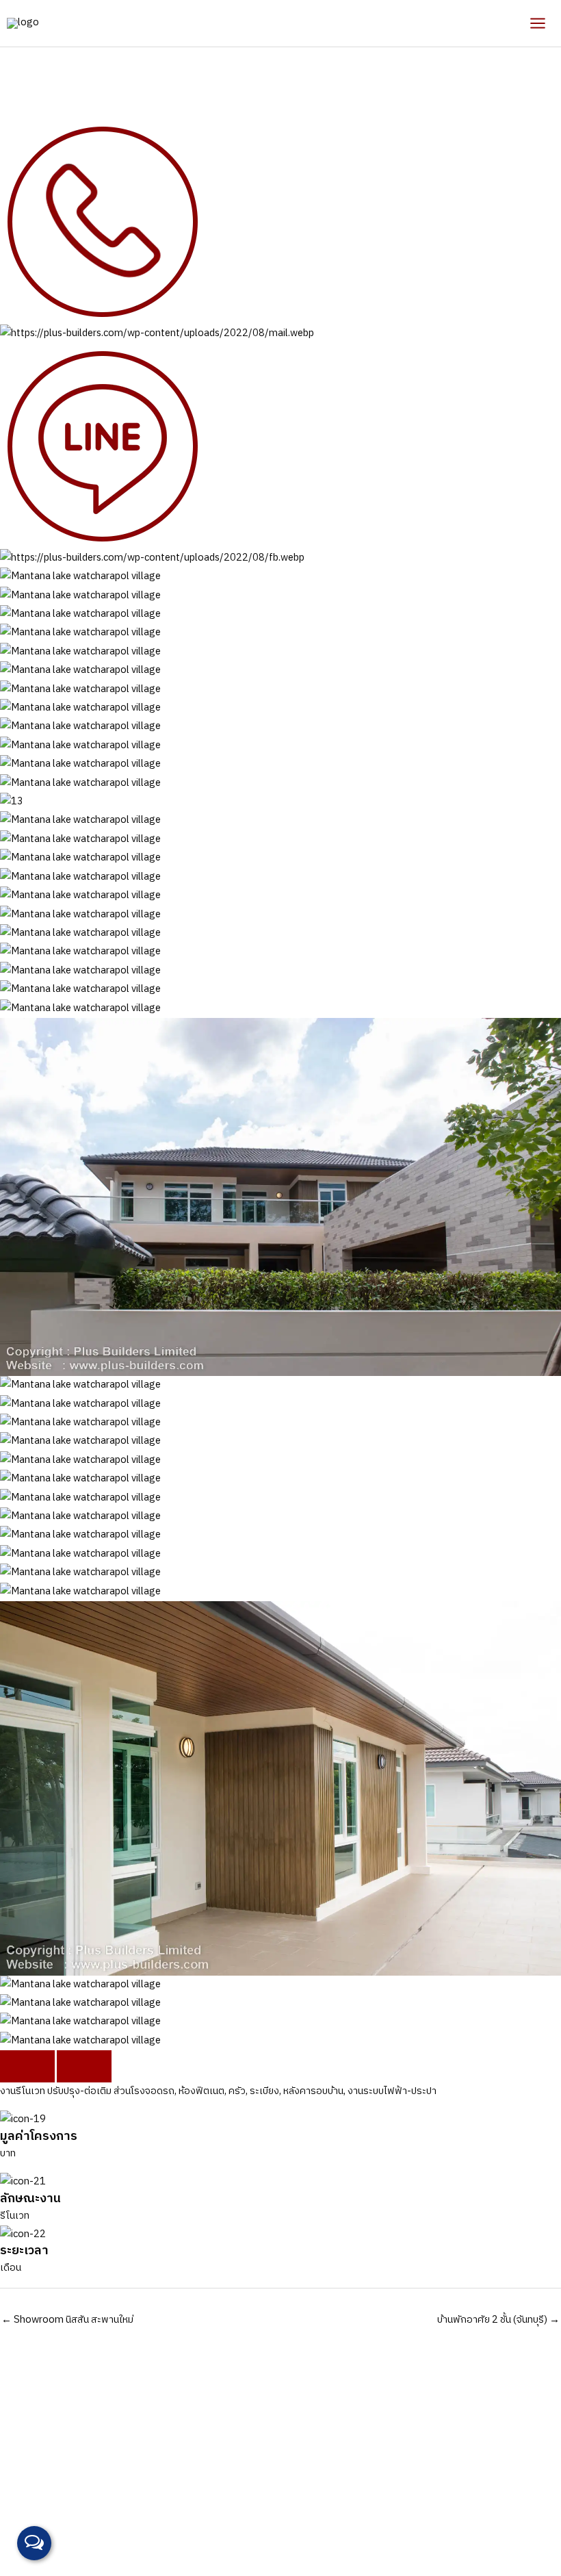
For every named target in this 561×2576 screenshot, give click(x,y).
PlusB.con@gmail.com (272, 2520)
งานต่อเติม (22, 56)
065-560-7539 (158, 2520)
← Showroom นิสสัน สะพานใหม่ (67, 2320)
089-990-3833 (84, 2520)
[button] (27, 2066)
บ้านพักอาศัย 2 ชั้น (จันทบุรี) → (498, 2320)
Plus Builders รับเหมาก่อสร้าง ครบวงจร (216, 2538)
